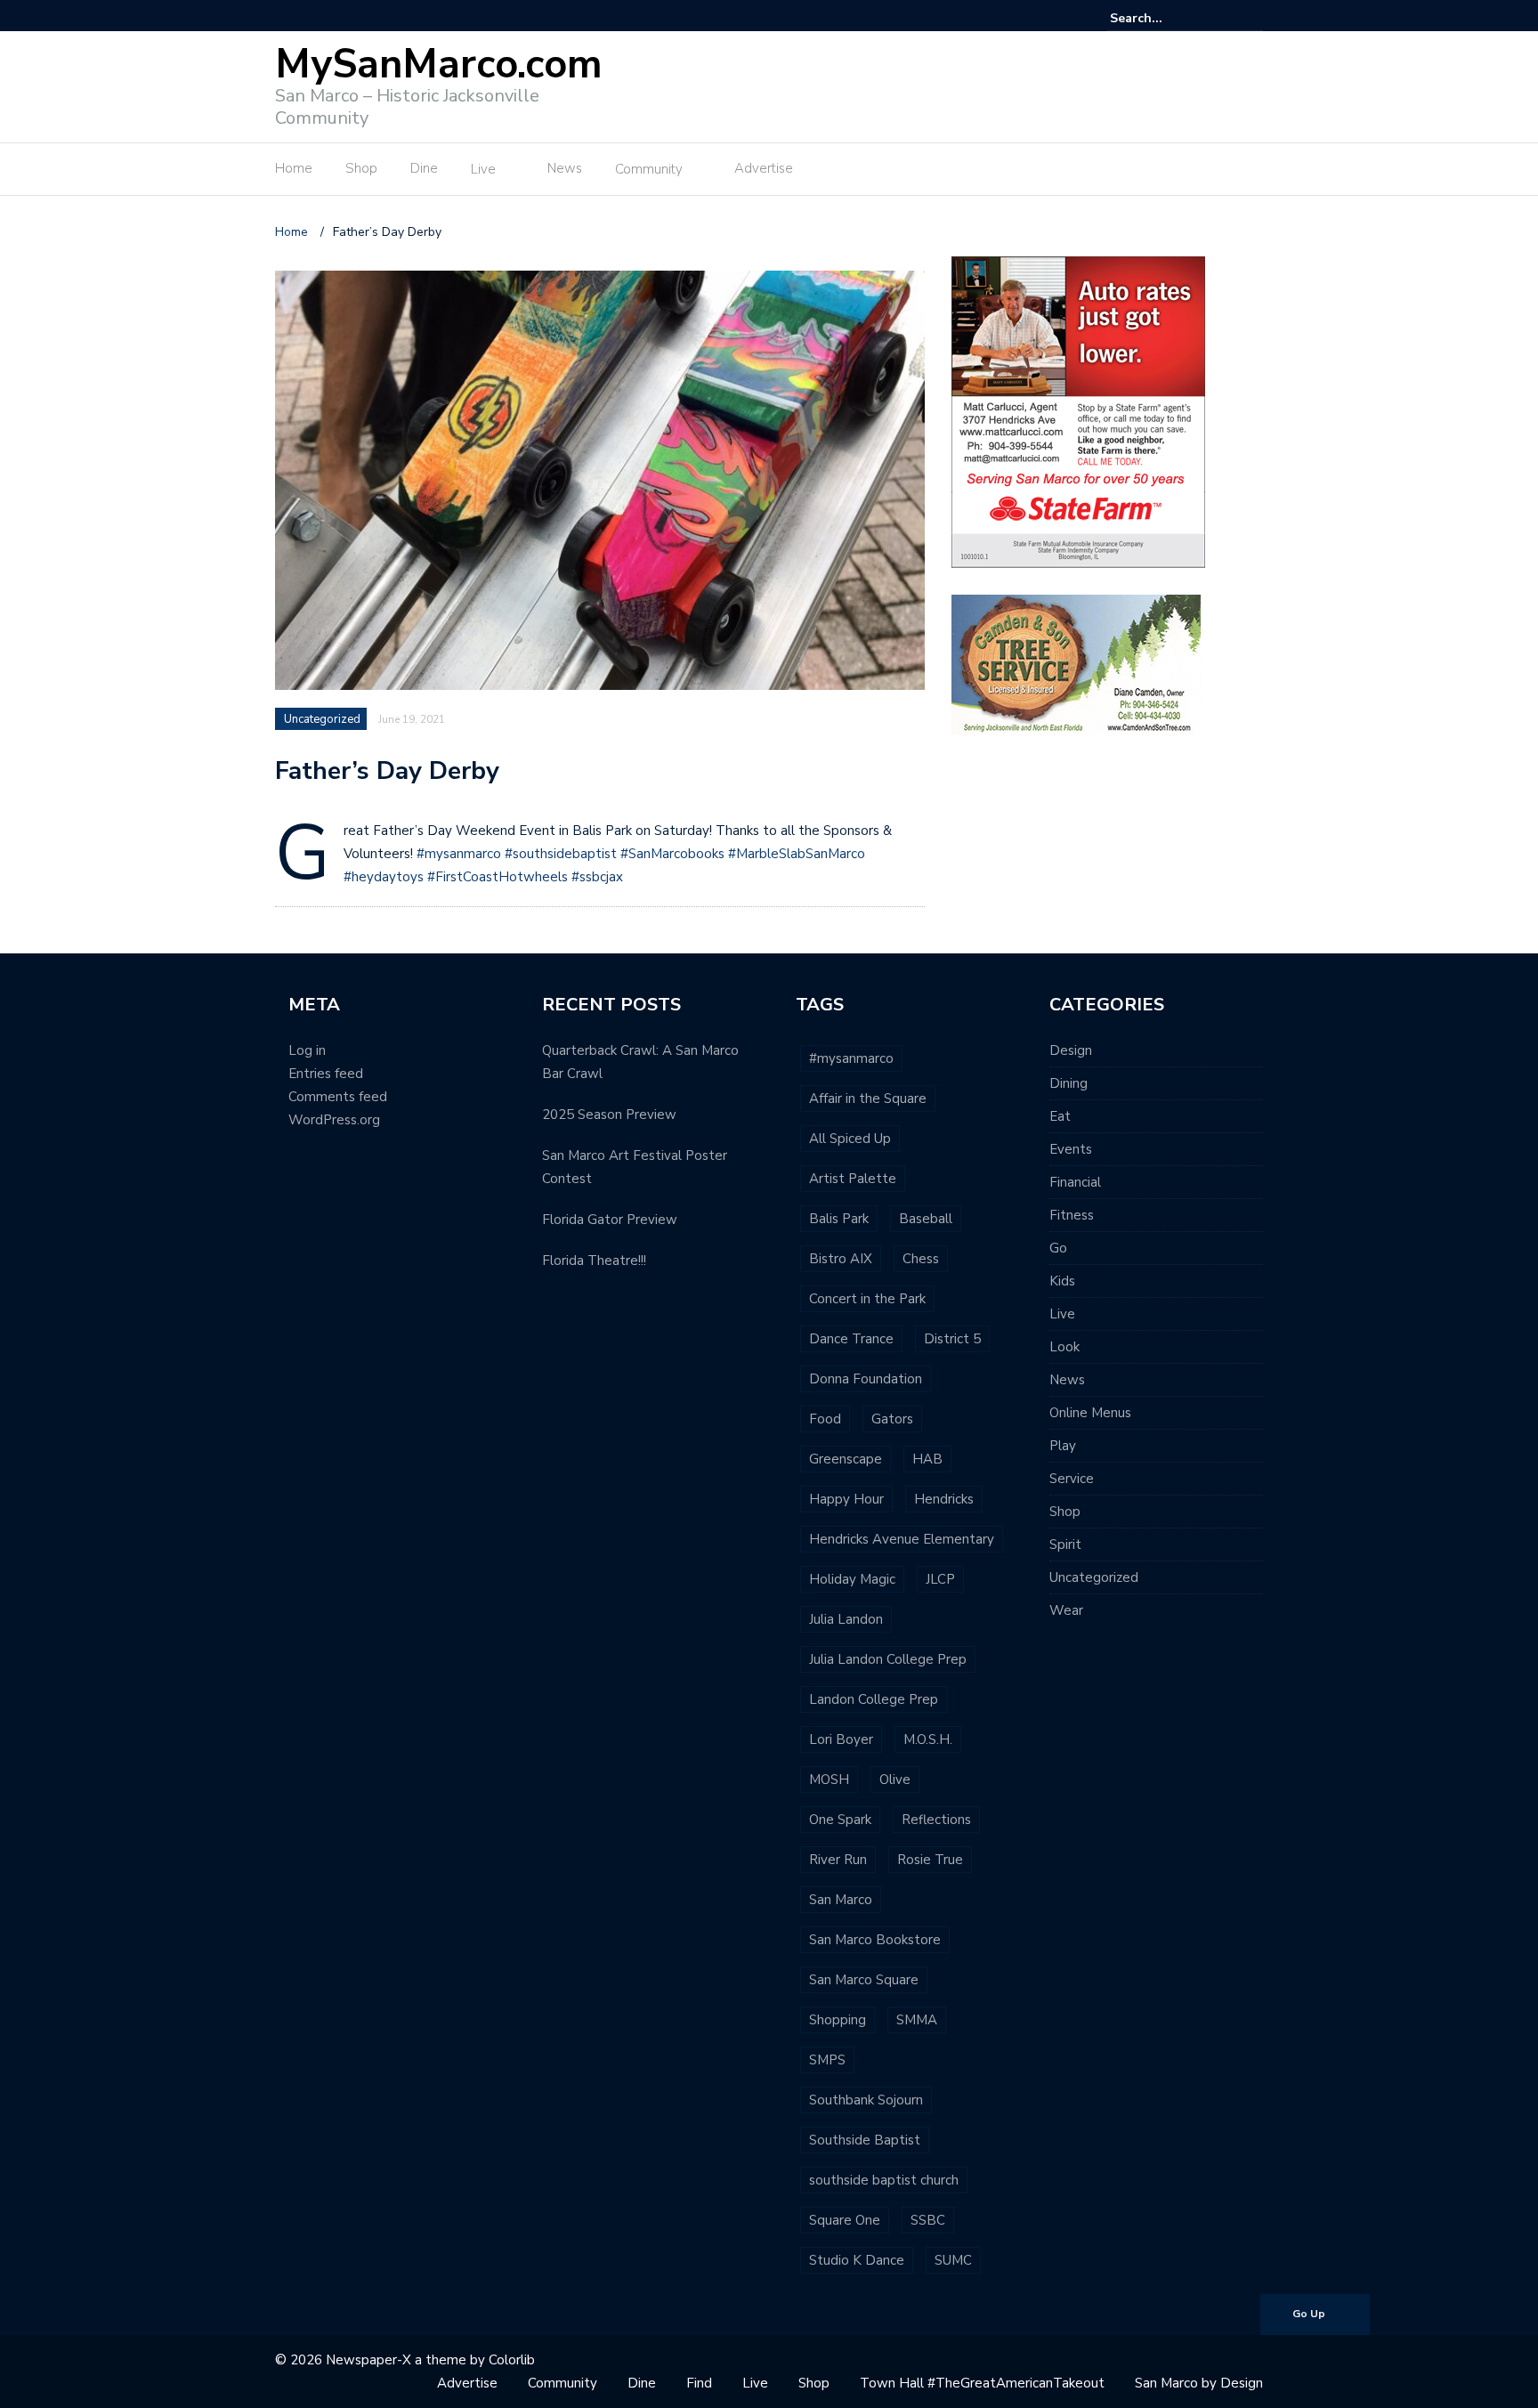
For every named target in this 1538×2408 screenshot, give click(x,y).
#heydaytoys (384, 877)
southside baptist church (884, 2180)
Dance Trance (851, 1339)
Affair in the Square (868, 1099)
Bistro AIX (841, 1259)
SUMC (953, 2260)
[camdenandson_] (1076, 664)
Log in (307, 1050)
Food (825, 1419)
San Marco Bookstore (875, 1940)
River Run (838, 1860)
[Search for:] (1164, 18)
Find (699, 2383)
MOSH (829, 1780)
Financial (1075, 1182)
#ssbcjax (597, 877)
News (565, 168)
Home (294, 168)
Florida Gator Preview (610, 1220)
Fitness (1072, 1215)
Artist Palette (853, 1179)
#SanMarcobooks (672, 854)
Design (1071, 1050)
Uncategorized (322, 719)
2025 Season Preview (609, 1115)
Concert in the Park (867, 1299)
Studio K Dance (857, 2260)
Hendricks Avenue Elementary (902, 1539)
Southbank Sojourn (866, 2100)
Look (1064, 1347)
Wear (1066, 1610)
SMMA (917, 2020)
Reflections (936, 1820)
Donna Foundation (866, 1379)
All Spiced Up (850, 1139)
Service (1072, 1479)
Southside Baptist (865, 2140)
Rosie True (930, 1860)
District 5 (952, 1339)
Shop (361, 168)
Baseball (926, 1219)
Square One (845, 2220)
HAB (927, 1459)
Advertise (764, 168)
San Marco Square (864, 1980)
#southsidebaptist (561, 854)
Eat (1060, 1116)
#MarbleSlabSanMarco (797, 854)
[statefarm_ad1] (1078, 411)
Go (1058, 1248)
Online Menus (1090, 1413)
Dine (424, 168)
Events (1071, 1149)
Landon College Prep (874, 1699)
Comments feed (338, 1097)
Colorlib (512, 2360)
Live (483, 169)
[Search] (1252, 18)
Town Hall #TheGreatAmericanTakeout (982, 2383)
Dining (1069, 1083)
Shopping (838, 2020)
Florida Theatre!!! (594, 1261)
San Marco (841, 1900)
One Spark (840, 1820)
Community (649, 169)
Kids (1062, 1281)
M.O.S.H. (928, 1739)
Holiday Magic (852, 1579)
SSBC (928, 2220)
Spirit (1065, 1545)
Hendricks (944, 1499)
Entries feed (326, 1074)
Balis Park (839, 1219)
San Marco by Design (1199, 2383)
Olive (895, 1780)
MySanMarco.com (439, 65)
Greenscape (846, 1459)
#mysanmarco (459, 854)
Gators (892, 1419)
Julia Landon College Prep (888, 1659)
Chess (921, 1259)
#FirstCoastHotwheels (498, 877)
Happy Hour (846, 1499)
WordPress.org (334, 1120)
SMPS (827, 2060)
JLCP (940, 1579)
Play (1063, 1446)
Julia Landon (846, 1619)
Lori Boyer (841, 1739)
